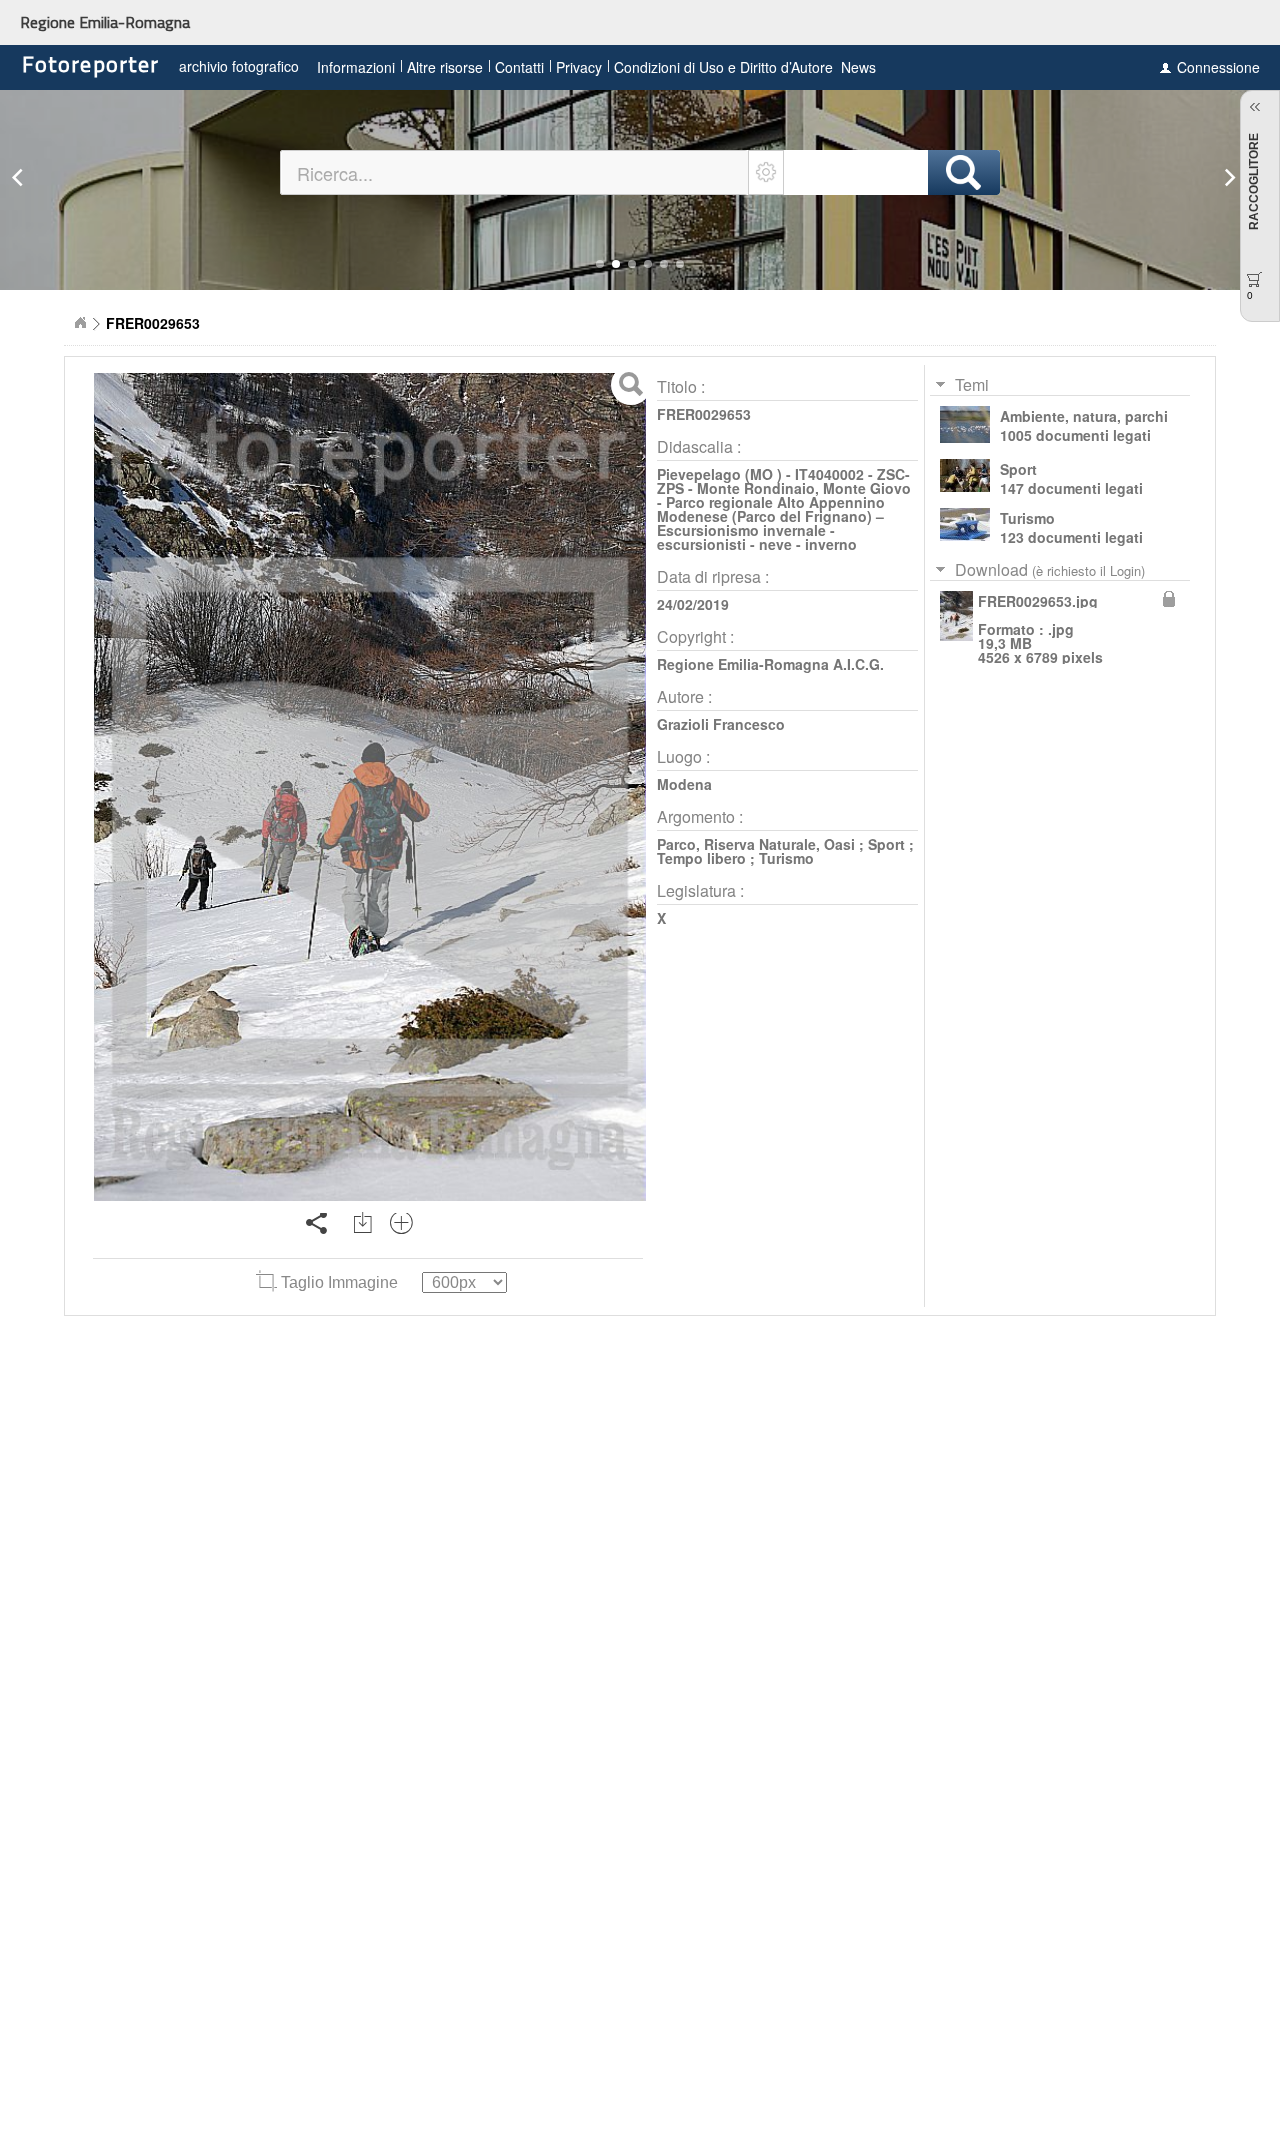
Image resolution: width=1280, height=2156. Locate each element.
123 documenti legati (1071, 537)
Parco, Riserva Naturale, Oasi (756, 844)
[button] (600, 264)
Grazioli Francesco (721, 724)
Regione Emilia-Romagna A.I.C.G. (770, 664)
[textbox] (515, 172)
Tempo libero (701, 858)
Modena (684, 784)
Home (80, 323)
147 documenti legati (1071, 488)
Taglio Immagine (339, 1282)
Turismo (786, 858)
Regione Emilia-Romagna (105, 22)
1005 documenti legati (1075, 435)
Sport (886, 844)
